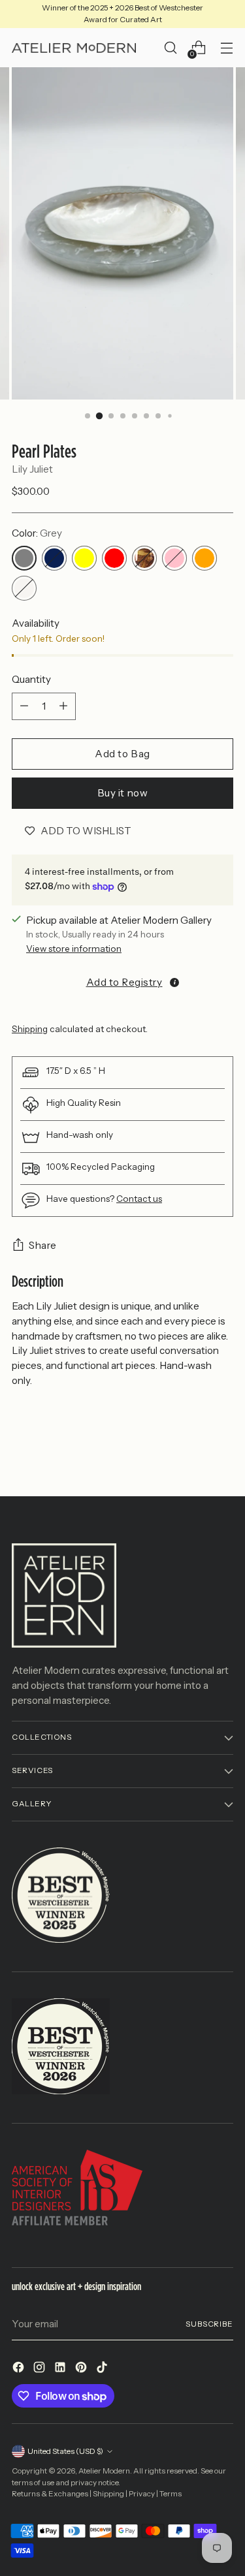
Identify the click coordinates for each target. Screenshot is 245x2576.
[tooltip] (174, 982)
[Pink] (174, 558)
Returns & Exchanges (50, 2494)
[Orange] (204, 558)
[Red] (114, 558)
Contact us (139, 1199)
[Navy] (54, 558)
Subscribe (209, 2324)
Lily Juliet (32, 469)
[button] (122, 981)
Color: (37, 533)
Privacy (142, 2494)
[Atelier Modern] (74, 48)
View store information (74, 949)
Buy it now (122, 793)
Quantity (31, 679)
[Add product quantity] (63, 706)
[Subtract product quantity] (24, 706)
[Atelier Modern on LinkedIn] (61, 2369)
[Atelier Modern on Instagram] (41, 2369)
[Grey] (24, 558)
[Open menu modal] (226, 48)
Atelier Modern (104, 2471)
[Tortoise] (144, 558)
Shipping (30, 1029)
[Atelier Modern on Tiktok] (103, 2369)
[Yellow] (84, 558)
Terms (171, 2494)
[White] (24, 588)
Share (43, 1245)
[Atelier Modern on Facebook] (20, 2369)
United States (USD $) (65, 2451)
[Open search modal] (170, 48)
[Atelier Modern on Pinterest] (82, 2369)
